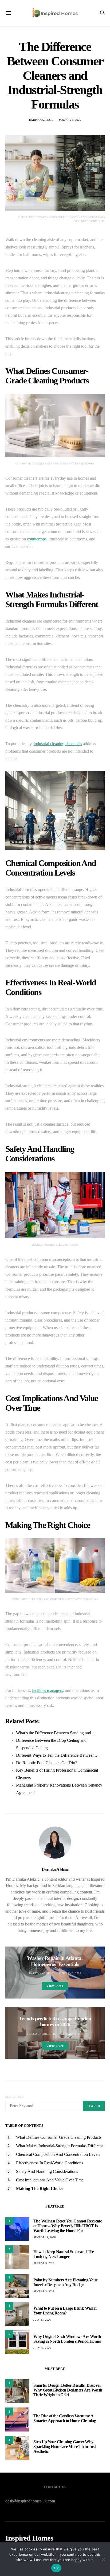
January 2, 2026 (70, 1973)
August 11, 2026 (44, 2237)
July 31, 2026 (42, 2320)
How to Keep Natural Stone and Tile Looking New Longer (64, 2254)
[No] (103, 2559)
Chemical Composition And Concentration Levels (58, 2154)
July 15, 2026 (42, 2348)
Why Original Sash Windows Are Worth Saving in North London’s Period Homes (67, 2339)
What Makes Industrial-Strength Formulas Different (59, 2146)
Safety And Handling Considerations (47, 2171)
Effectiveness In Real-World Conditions (50, 2163)
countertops (37, 539)
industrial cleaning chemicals (58, 744)
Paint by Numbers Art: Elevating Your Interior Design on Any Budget (65, 2282)
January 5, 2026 (70, 120)
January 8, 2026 (72, 2034)
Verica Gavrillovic (41, 2034)
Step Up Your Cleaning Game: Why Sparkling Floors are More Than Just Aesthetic (64, 2447)
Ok (56, 2568)
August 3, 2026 (44, 2263)
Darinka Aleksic (41, 120)
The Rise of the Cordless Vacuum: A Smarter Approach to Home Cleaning (65, 2418)
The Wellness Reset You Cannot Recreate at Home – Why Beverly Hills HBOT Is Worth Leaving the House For (68, 2226)
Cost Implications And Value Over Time (50, 2180)
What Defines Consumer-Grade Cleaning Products (59, 2137)
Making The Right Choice (40, 2188)
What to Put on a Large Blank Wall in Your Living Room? (65, 2311)
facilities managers (48, 1690)
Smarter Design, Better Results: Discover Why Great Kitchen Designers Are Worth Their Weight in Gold (68, 2390)
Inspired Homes (29, 2538)
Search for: (15, 2097)
